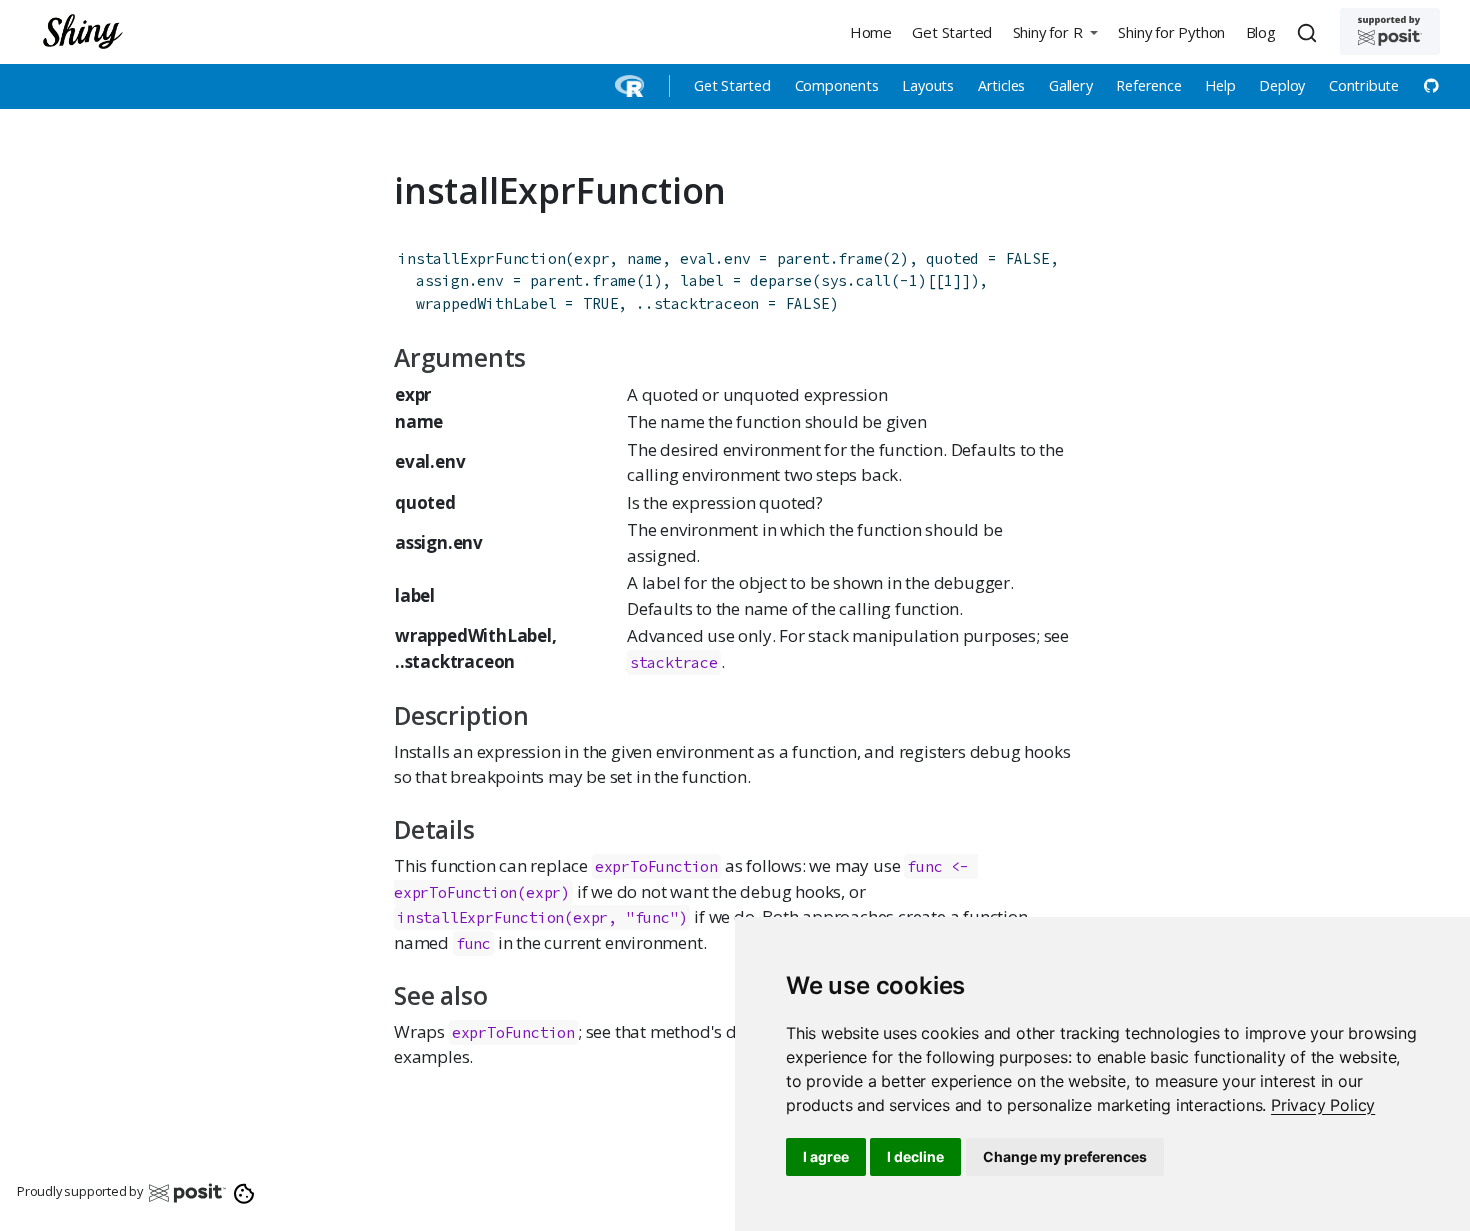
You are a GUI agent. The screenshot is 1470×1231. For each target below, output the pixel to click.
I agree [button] (826, 1156)
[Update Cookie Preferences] (244, 1192)
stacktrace (674, 662)
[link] (1323, 1105)
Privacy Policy (1323, 1105)
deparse (781, 280)
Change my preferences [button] (1065, 1156)
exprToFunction (513, 1032)
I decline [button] (915, 1156)
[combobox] (1310, 32)
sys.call (856, 280)
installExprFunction (481, 258)
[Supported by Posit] (1390, 31)
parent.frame (830, 258)
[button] (1055, 31)
